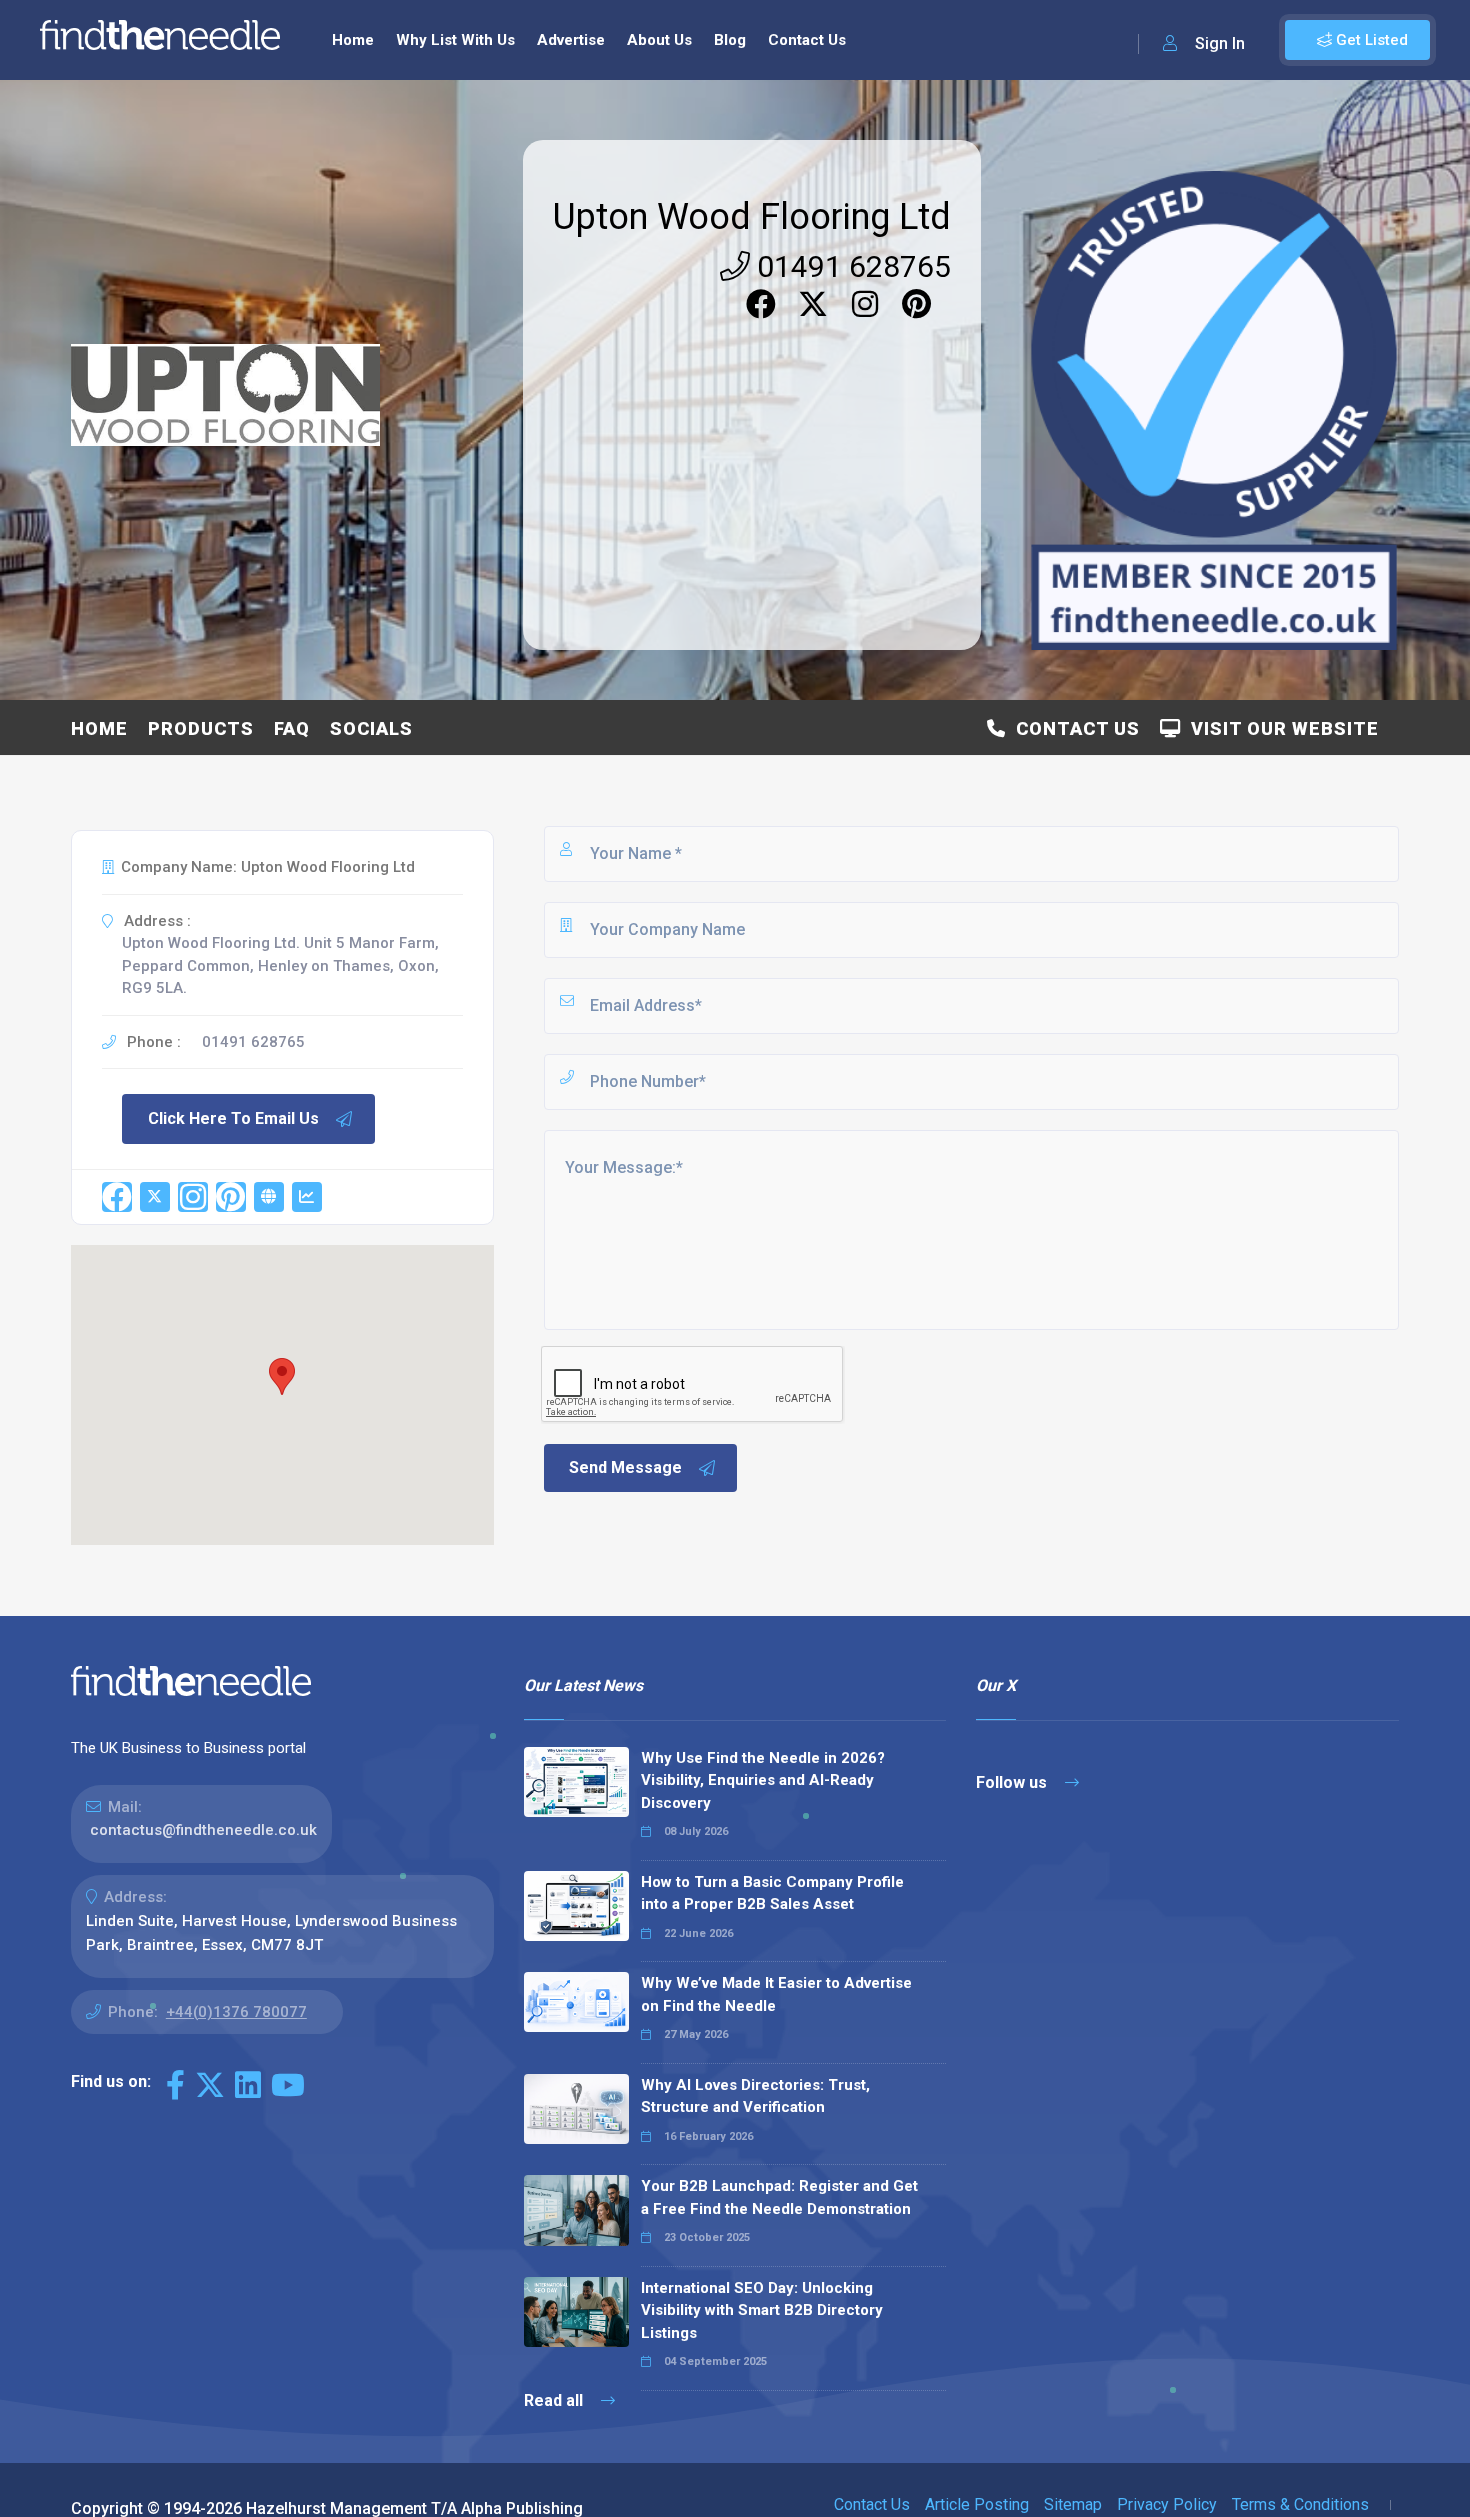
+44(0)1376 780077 (236, 2012)
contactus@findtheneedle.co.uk (203, 1830)
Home (353, 40)
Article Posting (977, 2504)
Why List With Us (455, 40)
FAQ (292, 728)
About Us (659, 40)
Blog (730, 40)
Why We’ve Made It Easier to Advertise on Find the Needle (776, 1994)
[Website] (269, 1197)
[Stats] (307, 1197)
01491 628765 (850, 266)
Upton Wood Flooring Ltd (752, 217)
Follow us (1013, 1782)
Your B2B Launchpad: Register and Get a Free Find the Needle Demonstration (779, 2197)
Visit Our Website (1280, 728)
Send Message (625, 1467)
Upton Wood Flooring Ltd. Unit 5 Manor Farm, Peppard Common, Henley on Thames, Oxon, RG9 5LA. (280, 965)
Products (201, 728)
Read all (555, 2400)
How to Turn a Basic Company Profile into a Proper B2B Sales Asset (772, 1893)
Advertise (571, 40)
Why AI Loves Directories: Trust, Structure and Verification (755, 2096)
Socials (371, 728)
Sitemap (1073, 2504)
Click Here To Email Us (233, 1118)
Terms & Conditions (1300, 2504)
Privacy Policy (1167, 2504)
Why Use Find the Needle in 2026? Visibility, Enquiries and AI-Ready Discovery (763, 1780)
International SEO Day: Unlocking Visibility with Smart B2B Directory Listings (762, 2310)
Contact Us (807, 40)
